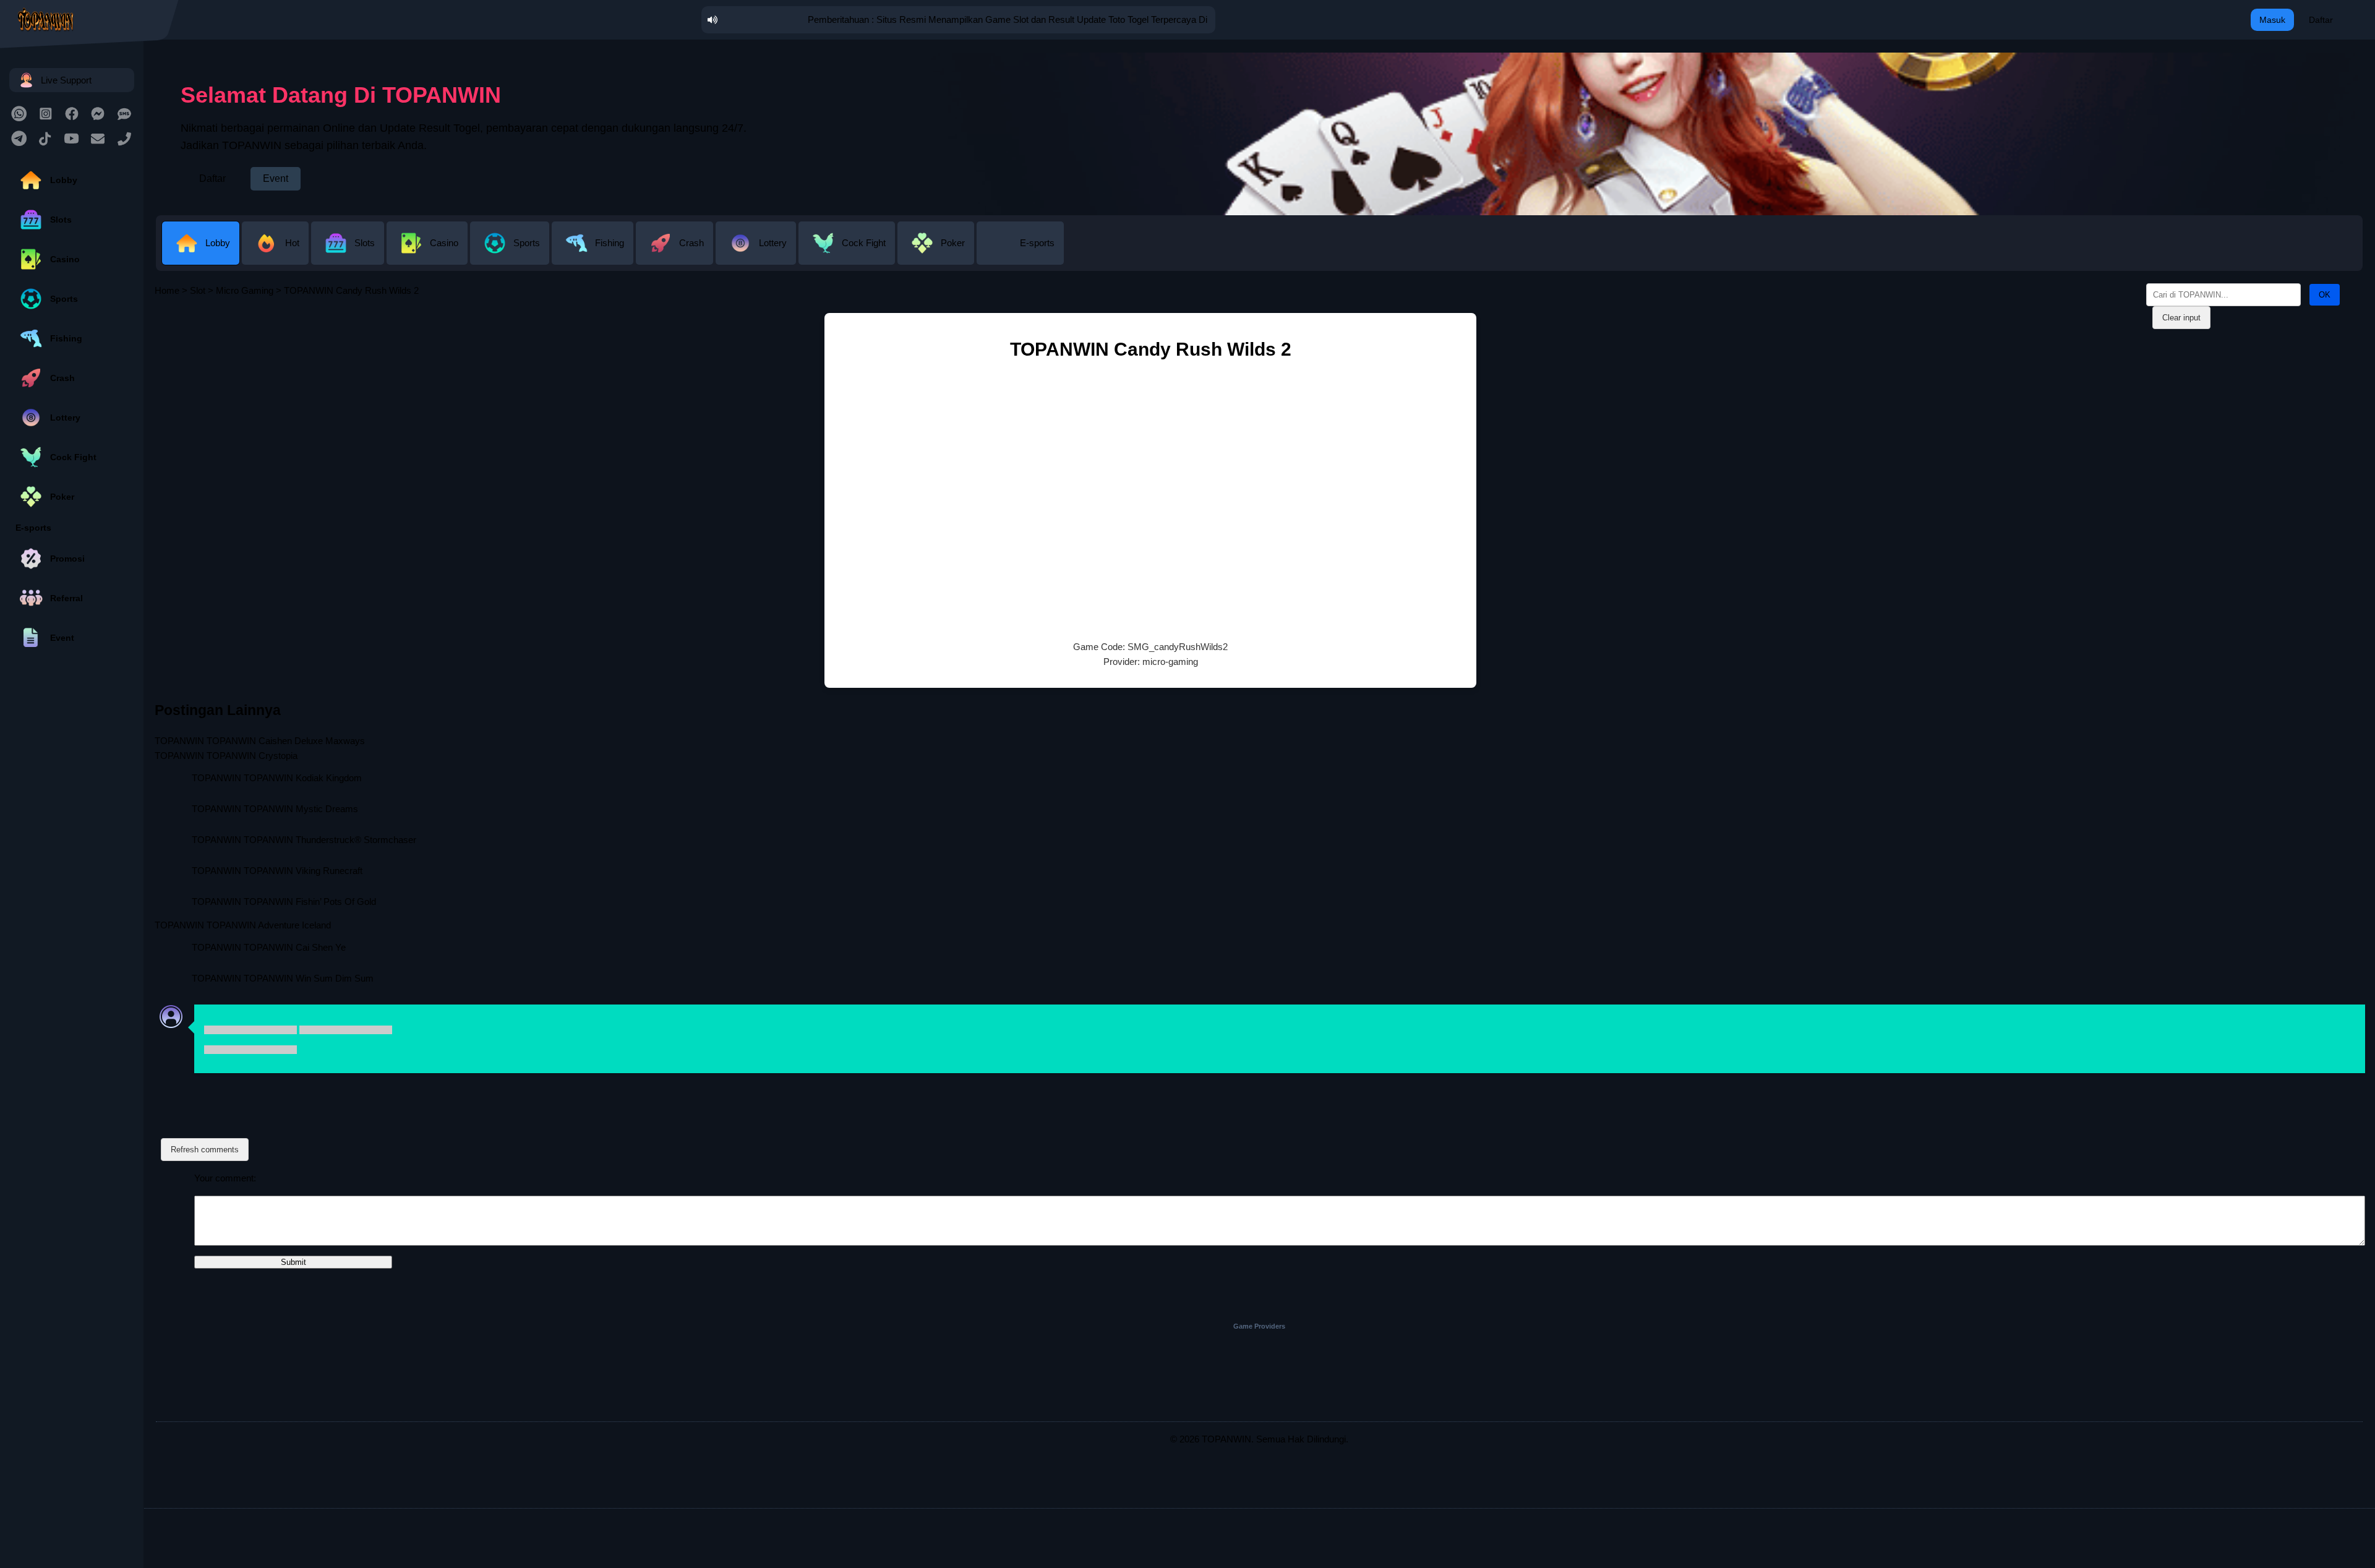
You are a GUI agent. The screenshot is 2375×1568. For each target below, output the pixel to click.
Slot (198, 290)
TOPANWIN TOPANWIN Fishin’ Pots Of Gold (284, 902)
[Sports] (511, 255)
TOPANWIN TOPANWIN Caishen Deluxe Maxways (260, 741)
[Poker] (937, 255)
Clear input (2181, 318)
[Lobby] (202, 255)
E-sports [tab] (1037, 243)
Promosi (67, 559)
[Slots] (349, 255)
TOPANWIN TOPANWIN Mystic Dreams (275, 809)
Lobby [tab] (218, 243)
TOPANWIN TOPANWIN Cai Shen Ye (269, 947)
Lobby (64, 180)
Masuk (2272, 20)
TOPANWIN (1226, 1439)
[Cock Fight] (848, 255)
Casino (65, 259)
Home (167, 290)
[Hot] (276, 255)
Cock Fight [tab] (864, 243)
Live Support (66, 80)
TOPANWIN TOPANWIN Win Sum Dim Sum (283, 978)
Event (62, 638)
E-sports (33, 528)
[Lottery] (757, 255)
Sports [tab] (527, 243)
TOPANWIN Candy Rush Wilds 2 (1151, 349)
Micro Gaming (245, 290)
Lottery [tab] (773, 243)
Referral (66, 598)
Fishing (66, 338)
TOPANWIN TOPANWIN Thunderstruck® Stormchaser (304, 840)
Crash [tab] (691, 243)
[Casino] (428, 255)
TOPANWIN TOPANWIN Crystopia (226, 756)
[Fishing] (594, 255)
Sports (64, 299)
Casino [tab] (444, 243)
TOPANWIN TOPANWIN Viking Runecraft (277, 871)
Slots (61, 220)
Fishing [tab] (610, 243)
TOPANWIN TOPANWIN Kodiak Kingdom (277, 778)
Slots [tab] (365, 243)
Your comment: (225, 1178)
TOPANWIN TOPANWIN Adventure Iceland (243, 925)
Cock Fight (73, 457)
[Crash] (676, 255)
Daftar (2321, 20)
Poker (62, 497)
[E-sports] (1020, 255)
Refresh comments (205, 1150)
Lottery (65, 418)
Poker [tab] (953, 243)
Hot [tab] (292, 243)
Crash (62, 378)
